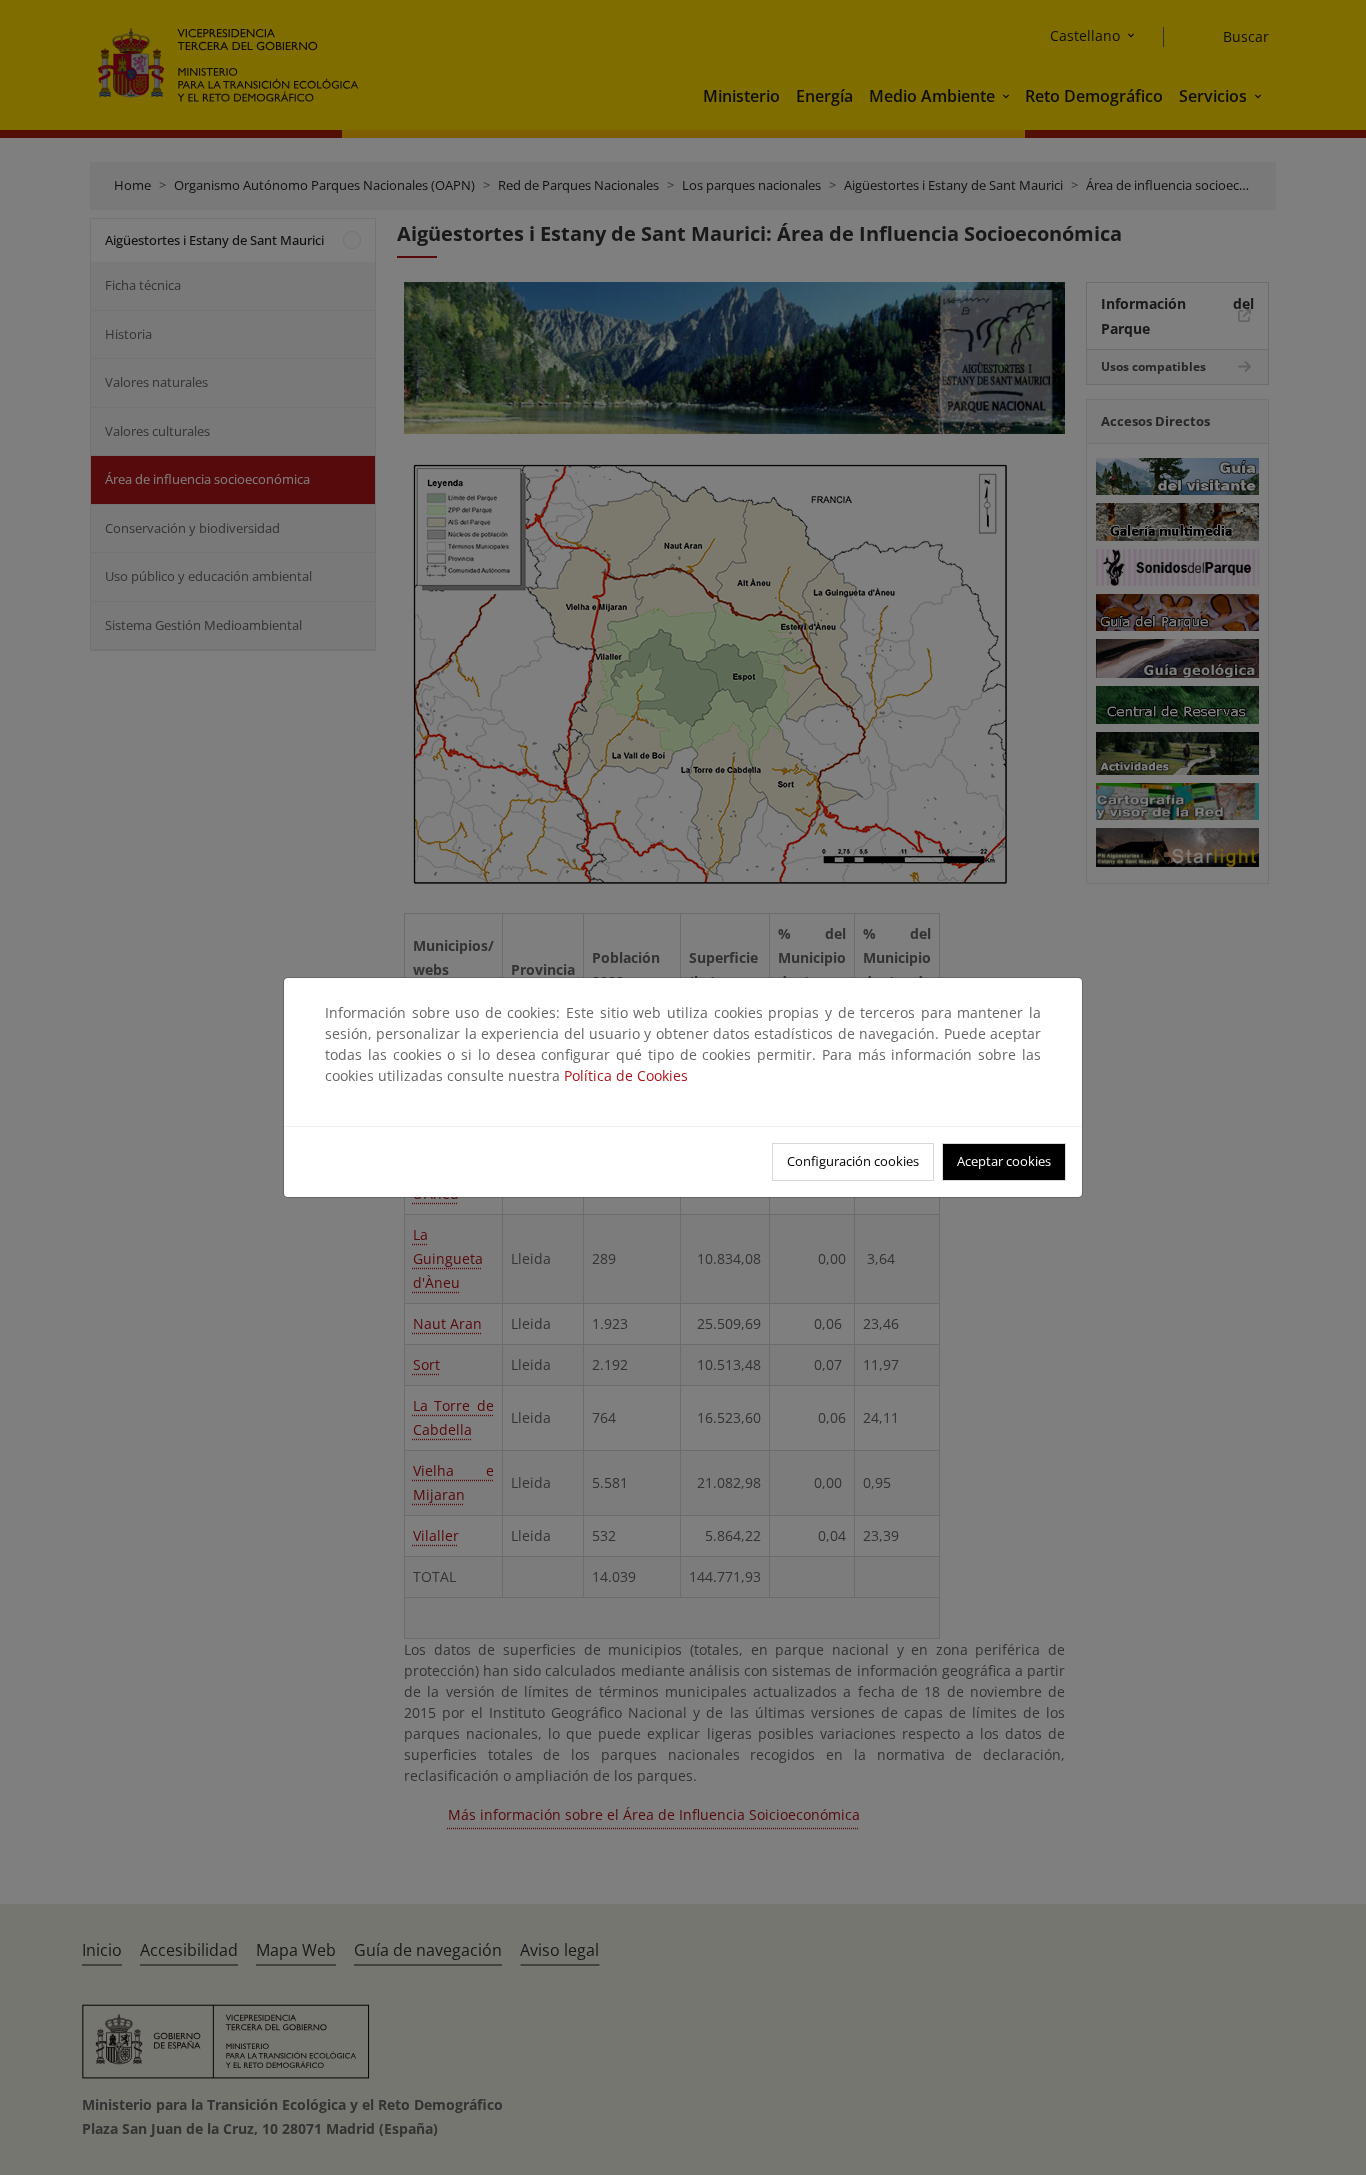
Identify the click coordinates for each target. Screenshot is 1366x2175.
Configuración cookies (853, 1161)
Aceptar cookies (1004, 1161)
